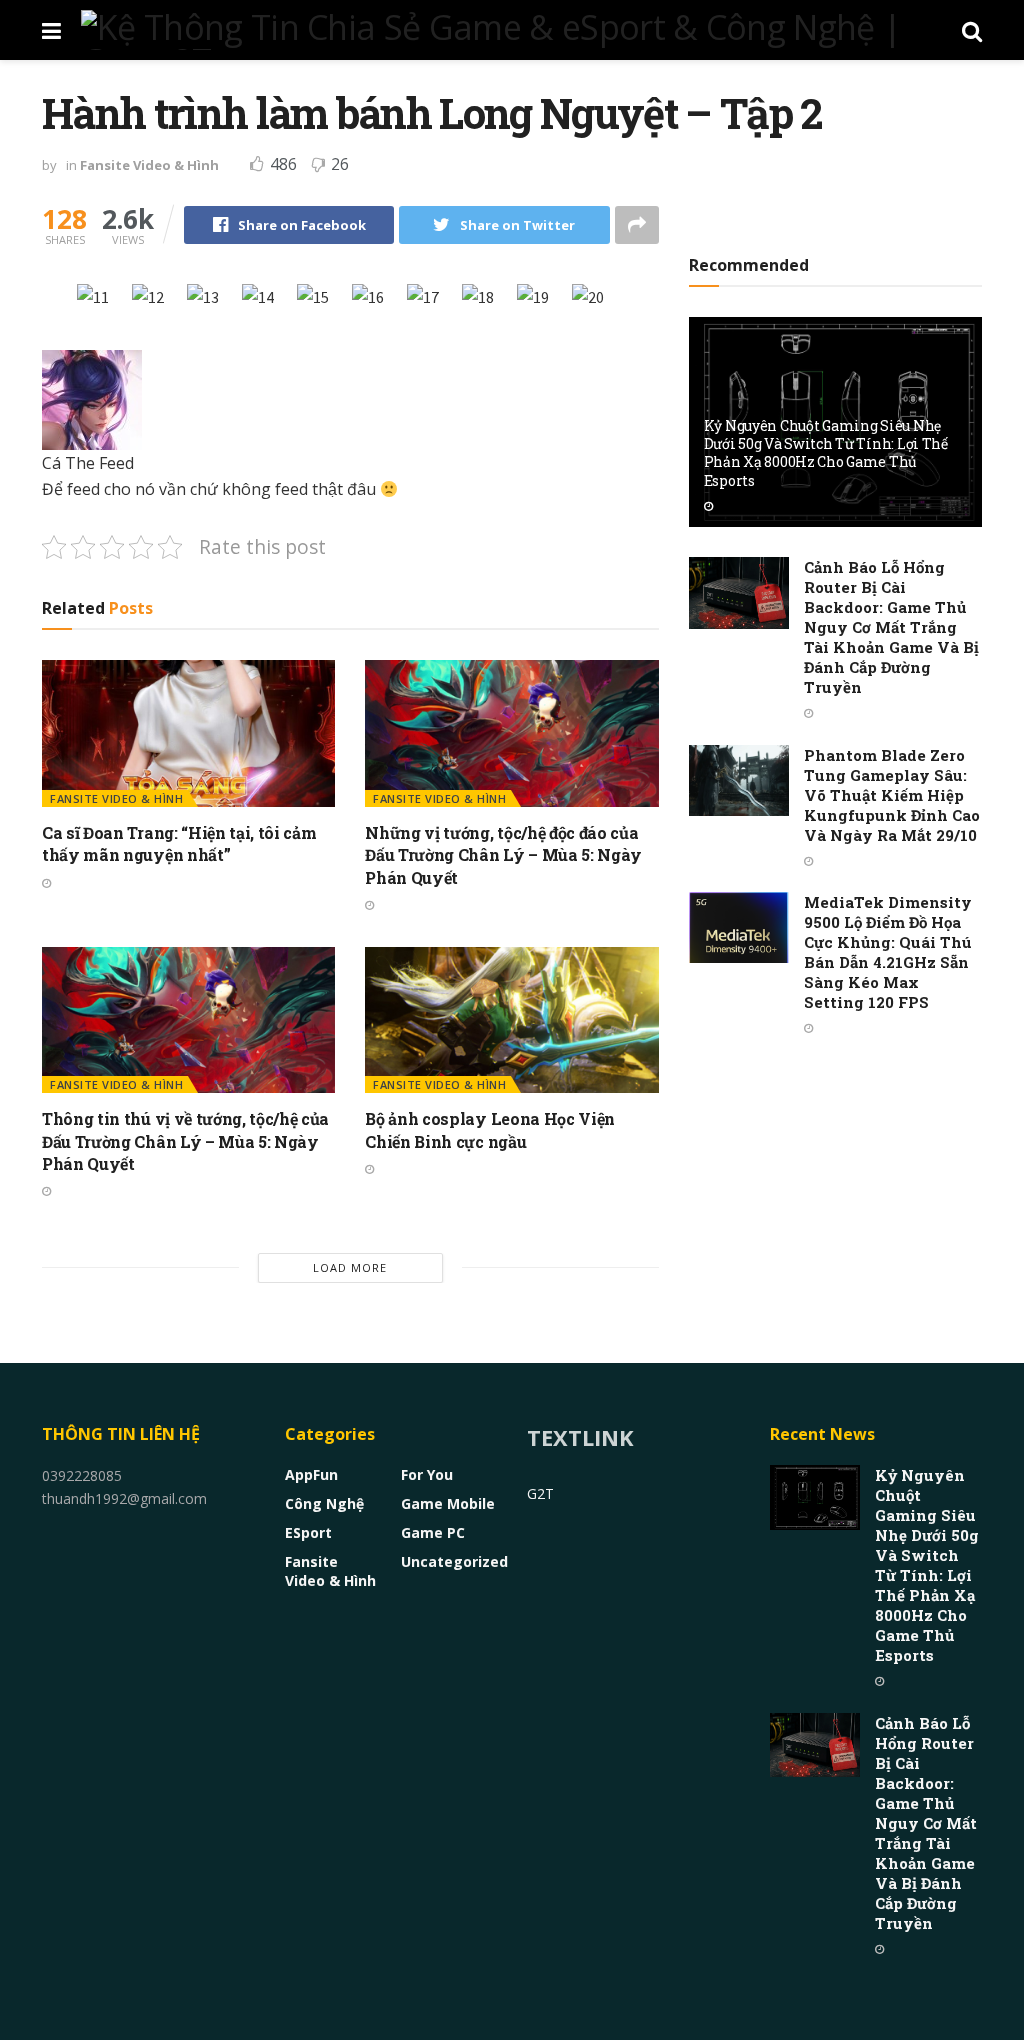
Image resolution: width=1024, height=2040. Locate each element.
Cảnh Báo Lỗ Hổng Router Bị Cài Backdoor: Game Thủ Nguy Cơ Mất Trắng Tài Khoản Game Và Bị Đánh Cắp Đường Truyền (891, 627)
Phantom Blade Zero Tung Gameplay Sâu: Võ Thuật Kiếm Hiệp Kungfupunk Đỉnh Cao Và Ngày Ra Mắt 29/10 (892, 795)
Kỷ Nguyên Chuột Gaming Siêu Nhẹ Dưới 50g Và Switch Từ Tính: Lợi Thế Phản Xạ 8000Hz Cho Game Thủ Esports (826, 453)
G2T (540, 1493)
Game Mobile (448, 1503)
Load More (350, 1267)
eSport (308, 1532)
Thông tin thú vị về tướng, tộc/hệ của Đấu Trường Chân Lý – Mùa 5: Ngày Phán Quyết (185, 1141)
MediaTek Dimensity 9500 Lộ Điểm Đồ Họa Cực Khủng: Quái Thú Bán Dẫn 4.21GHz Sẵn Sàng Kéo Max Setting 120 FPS (888, 952)
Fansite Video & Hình (149, 165)
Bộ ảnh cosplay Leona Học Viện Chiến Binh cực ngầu (490, 1129)
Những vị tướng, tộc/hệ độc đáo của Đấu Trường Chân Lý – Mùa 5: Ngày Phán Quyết (503, 855)
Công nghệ (324, 1503)
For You (427, 1474)
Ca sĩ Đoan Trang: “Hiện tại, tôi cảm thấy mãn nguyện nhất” (179, 843)
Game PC (433, 1532)
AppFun (311, 1474)
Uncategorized (454, 1561)
